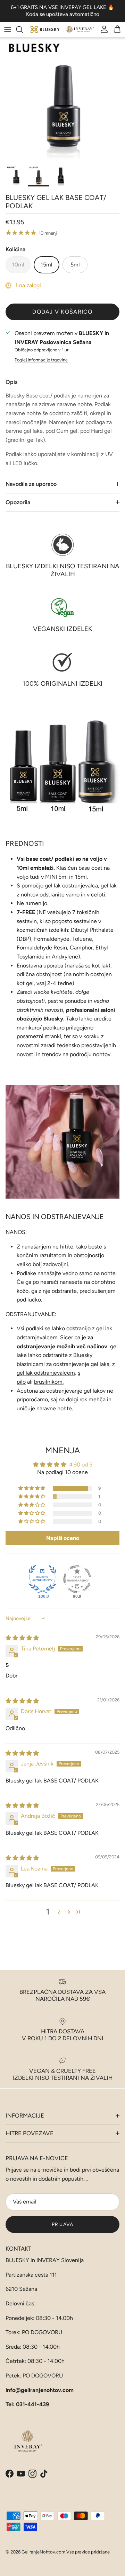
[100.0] (42, 1579)
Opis (11, 382)
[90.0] (77, 1579)
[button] (32, 1488)
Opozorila (18, 502)
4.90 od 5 (81, 1465)
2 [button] (59, 1912)
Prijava (62, 2224)
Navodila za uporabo (31, 484)
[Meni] (8, 29)
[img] (22, 1638)
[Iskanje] (23, 29)
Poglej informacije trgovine (41, 360)
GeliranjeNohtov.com (43, 2552)
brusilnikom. (49, 1382)
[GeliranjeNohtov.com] (62, 30)
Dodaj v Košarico (62, 312)
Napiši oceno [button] (63, 1538)
